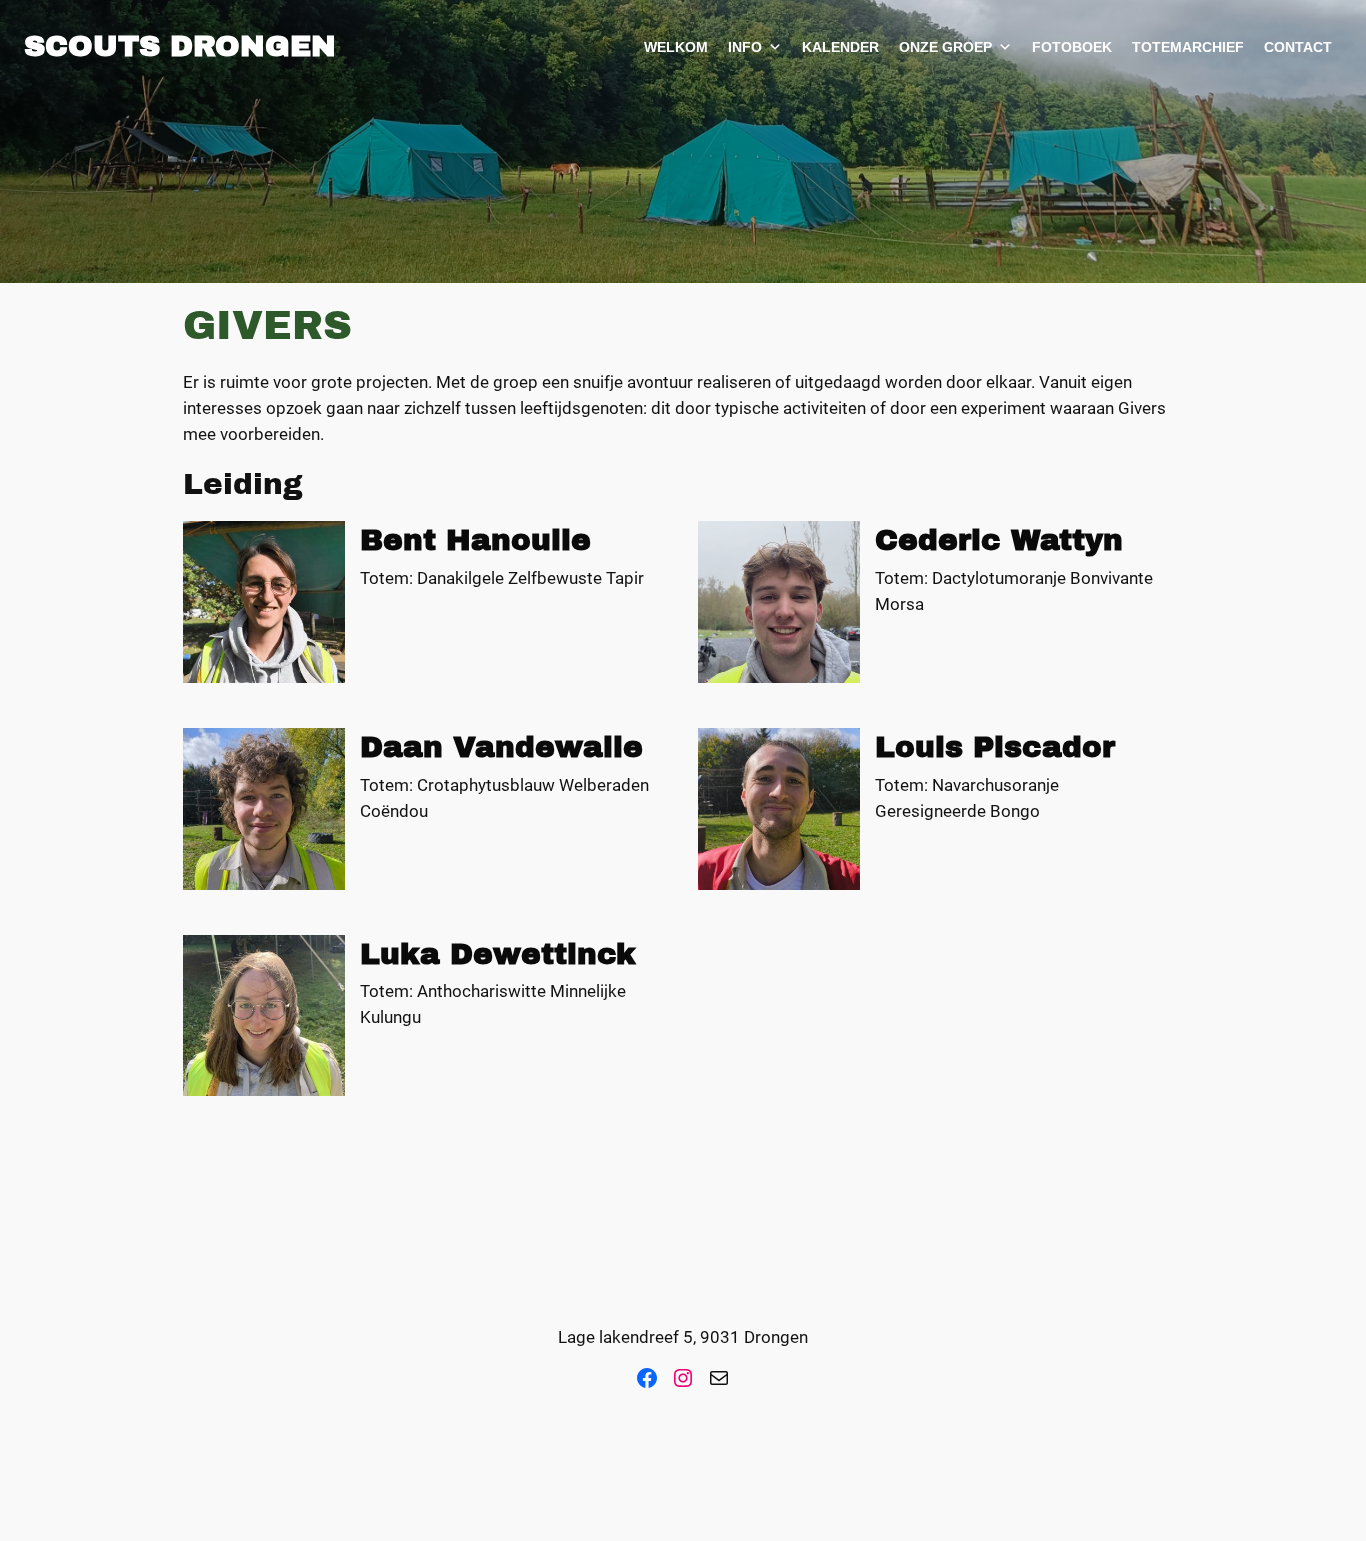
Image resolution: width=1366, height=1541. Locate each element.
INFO (745, 47)
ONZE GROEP (945, 47)
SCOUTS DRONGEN (180, 46)
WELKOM (676, 47)
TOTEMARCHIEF (1188, 47)
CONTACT (1298, 47)
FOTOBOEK (1072, 47)
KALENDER (840, 47)
